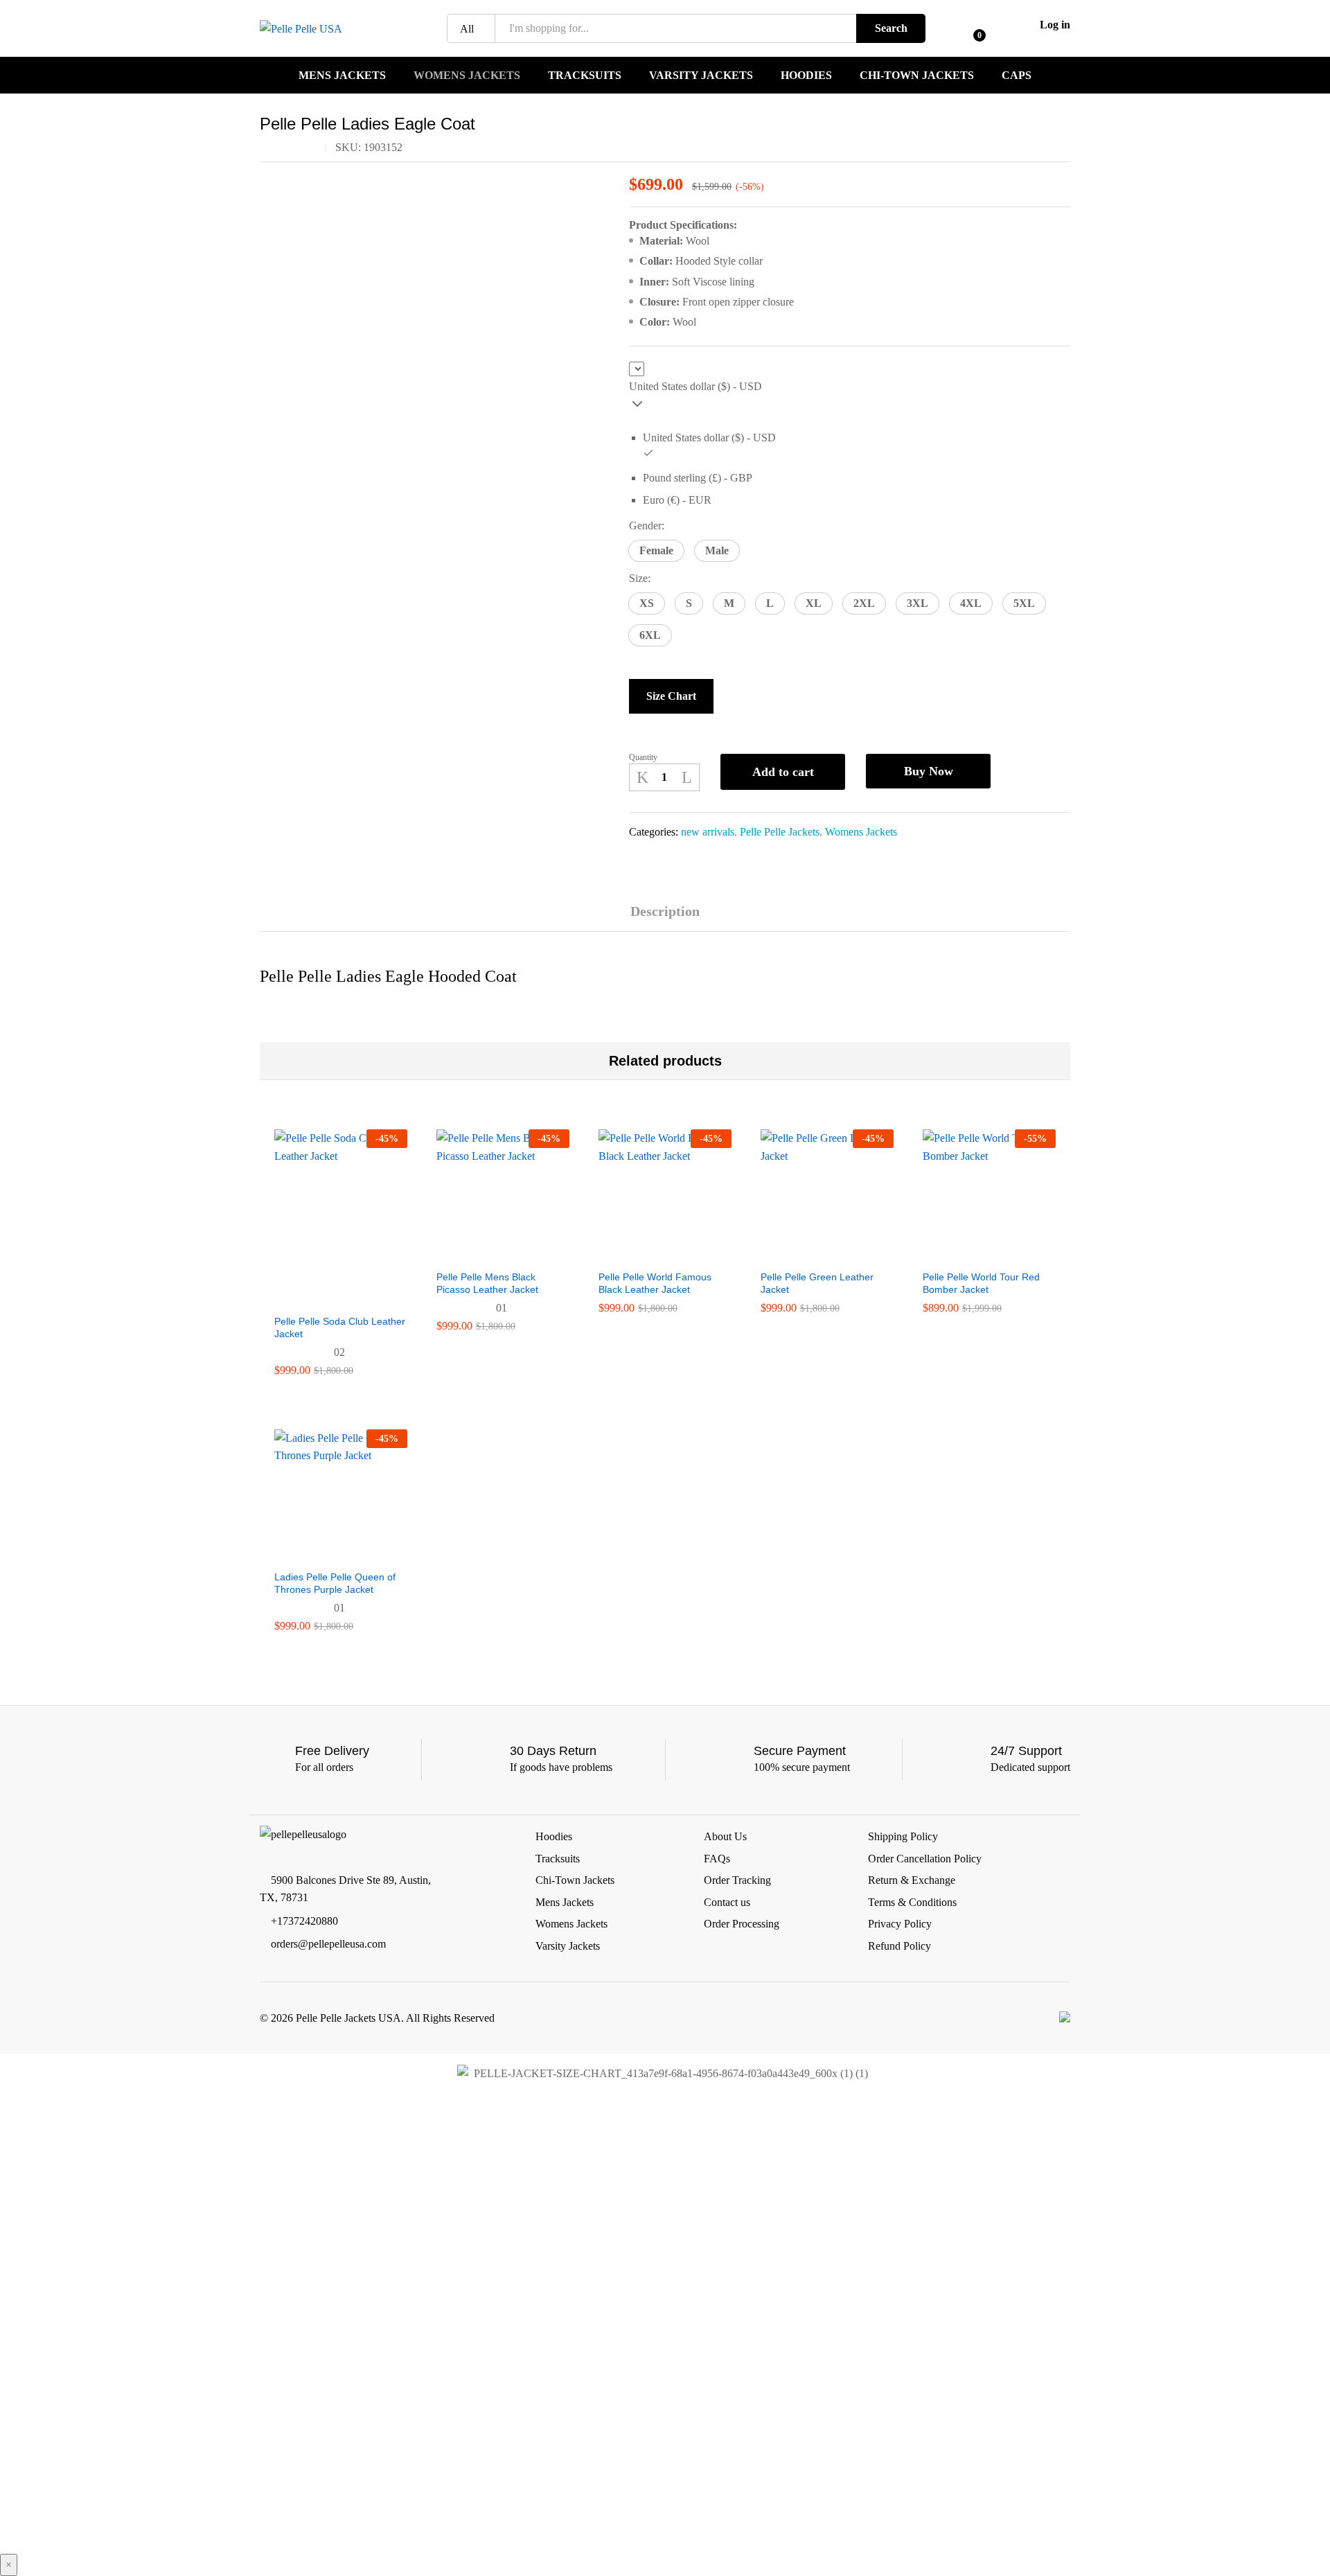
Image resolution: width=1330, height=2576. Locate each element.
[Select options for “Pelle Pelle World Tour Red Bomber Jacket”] (973, 1254)
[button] (656, 551)
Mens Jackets (342, 76)
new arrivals (708, 832)
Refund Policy (899, 1946)
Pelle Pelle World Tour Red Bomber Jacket (981, 1283)
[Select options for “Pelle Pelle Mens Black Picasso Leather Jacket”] (487, 1254)
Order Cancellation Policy (925, 1859)
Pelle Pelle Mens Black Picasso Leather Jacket (487, 1283)
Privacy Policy (900, 1924)
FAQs (717, 1859)
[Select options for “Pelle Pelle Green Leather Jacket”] (811, 1254)
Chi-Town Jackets (917, 76)
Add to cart (783, 772)
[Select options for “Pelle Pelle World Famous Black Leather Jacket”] (649, 1254)
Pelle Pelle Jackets (780, 832)
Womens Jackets (467, 76)
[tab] (665, 918)
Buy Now (929, 771)
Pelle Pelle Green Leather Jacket (817, 1283)
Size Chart (671, 696)
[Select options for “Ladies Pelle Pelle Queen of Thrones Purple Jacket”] (325, 1554)
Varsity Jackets (701, 76)
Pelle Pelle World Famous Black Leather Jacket (655, 1283)
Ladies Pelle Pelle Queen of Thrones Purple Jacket (335, 1583)
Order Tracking (737, 1880)
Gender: (647, 526)
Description (665, 911)
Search (891, 28)
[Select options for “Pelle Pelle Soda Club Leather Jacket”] (325, 1298)
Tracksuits (585, 76)
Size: (640, 578)
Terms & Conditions (912, 1902)
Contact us (727, 1902)
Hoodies (806, 76)
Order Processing (742, 1924)
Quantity (643, 757)
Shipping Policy (903, 1836)
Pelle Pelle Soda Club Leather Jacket (340, 1327)
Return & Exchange (912, 1880)
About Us (725, 1836)
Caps (1017, 76)
